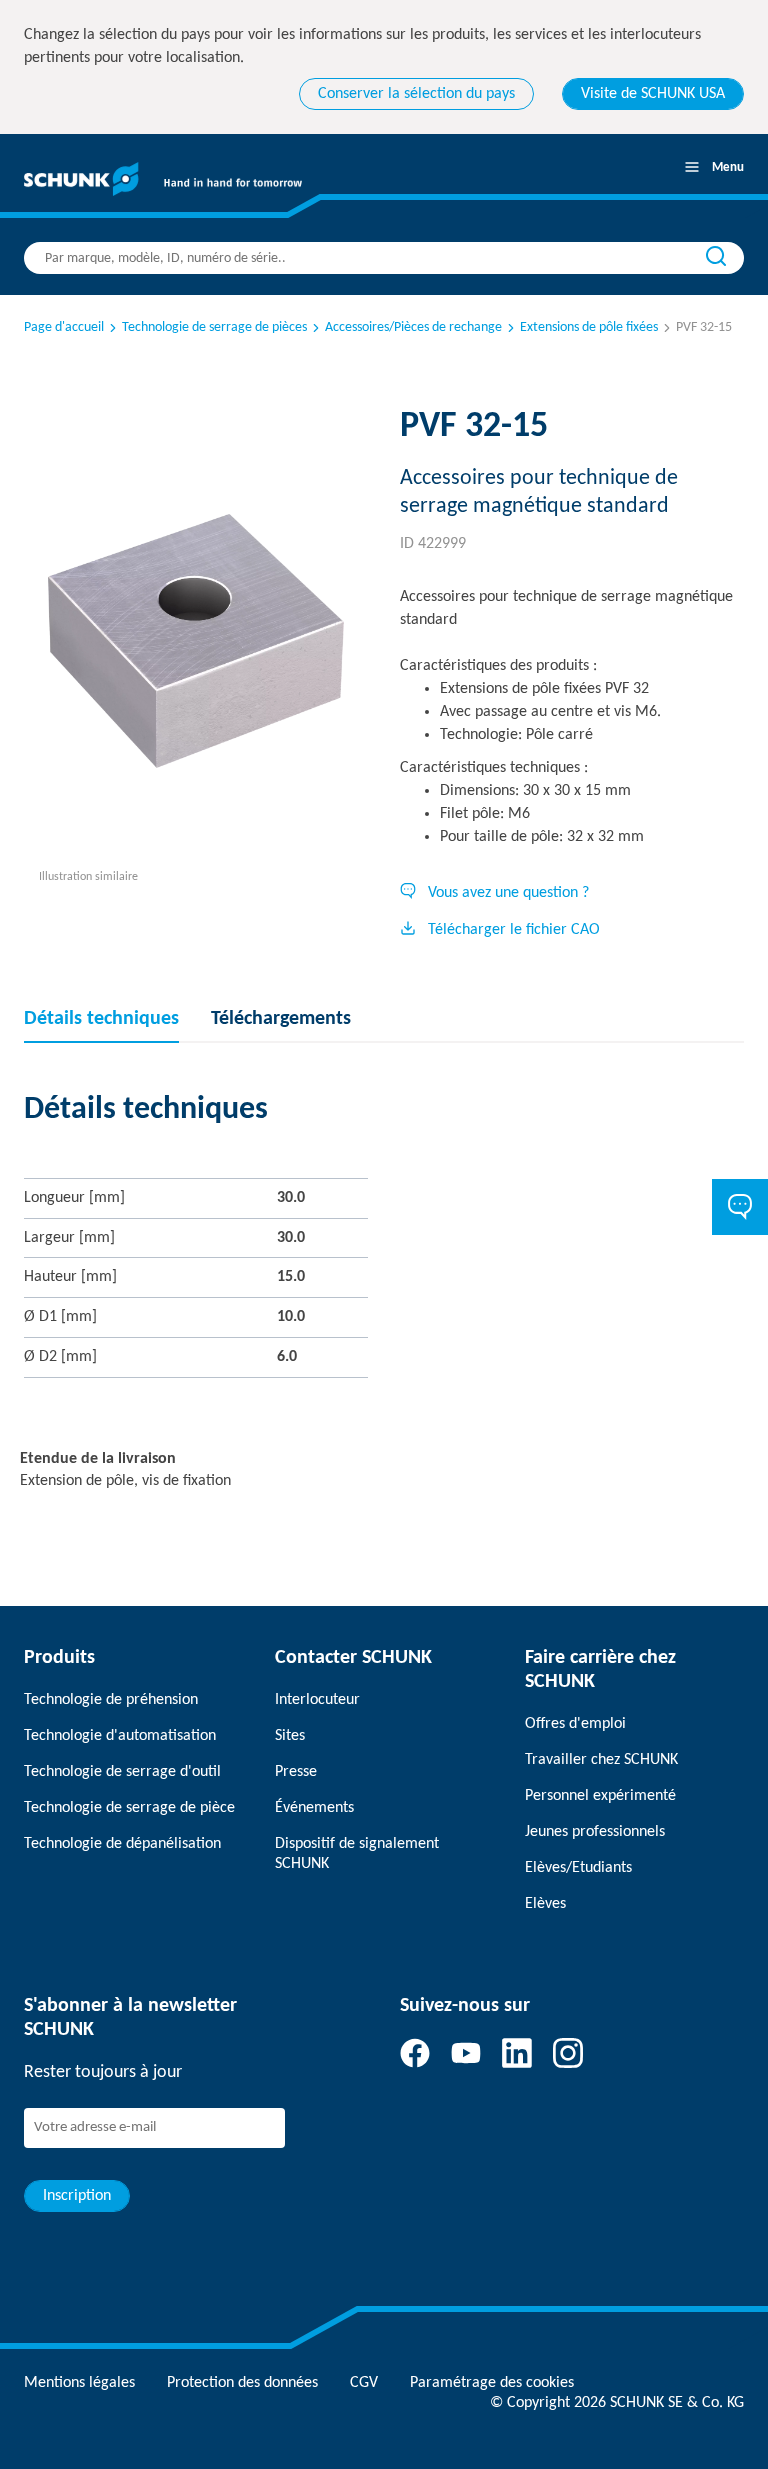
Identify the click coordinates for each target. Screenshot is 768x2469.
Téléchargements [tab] (281, 1019)
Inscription (77, 2196)
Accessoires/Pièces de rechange (413, 327)
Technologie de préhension (111, 1700)
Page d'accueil (64, 327)
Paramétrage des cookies (492, 2383)
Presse (296, 1772)
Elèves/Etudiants (578, 1868)
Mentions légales (79, 2383)
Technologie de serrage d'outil (122, 1772)
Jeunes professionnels (595, 1832)
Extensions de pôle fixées (589, 327)
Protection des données (242, 2383)
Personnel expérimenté (600, 1796)
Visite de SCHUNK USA (653, 94)
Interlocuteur (317, 1700)
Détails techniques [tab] (101, 1019)
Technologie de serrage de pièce (129, 1808)
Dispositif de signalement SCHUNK (357, 1854)
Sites (290, 1736)
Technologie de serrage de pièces (214, 327)
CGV (364, 2383)
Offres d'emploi (575, 1724)
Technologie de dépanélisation (122, 1844)
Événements (314, 1808)
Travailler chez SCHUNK (601, 1760)
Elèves (545, 1904)
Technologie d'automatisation (120, 1736)
